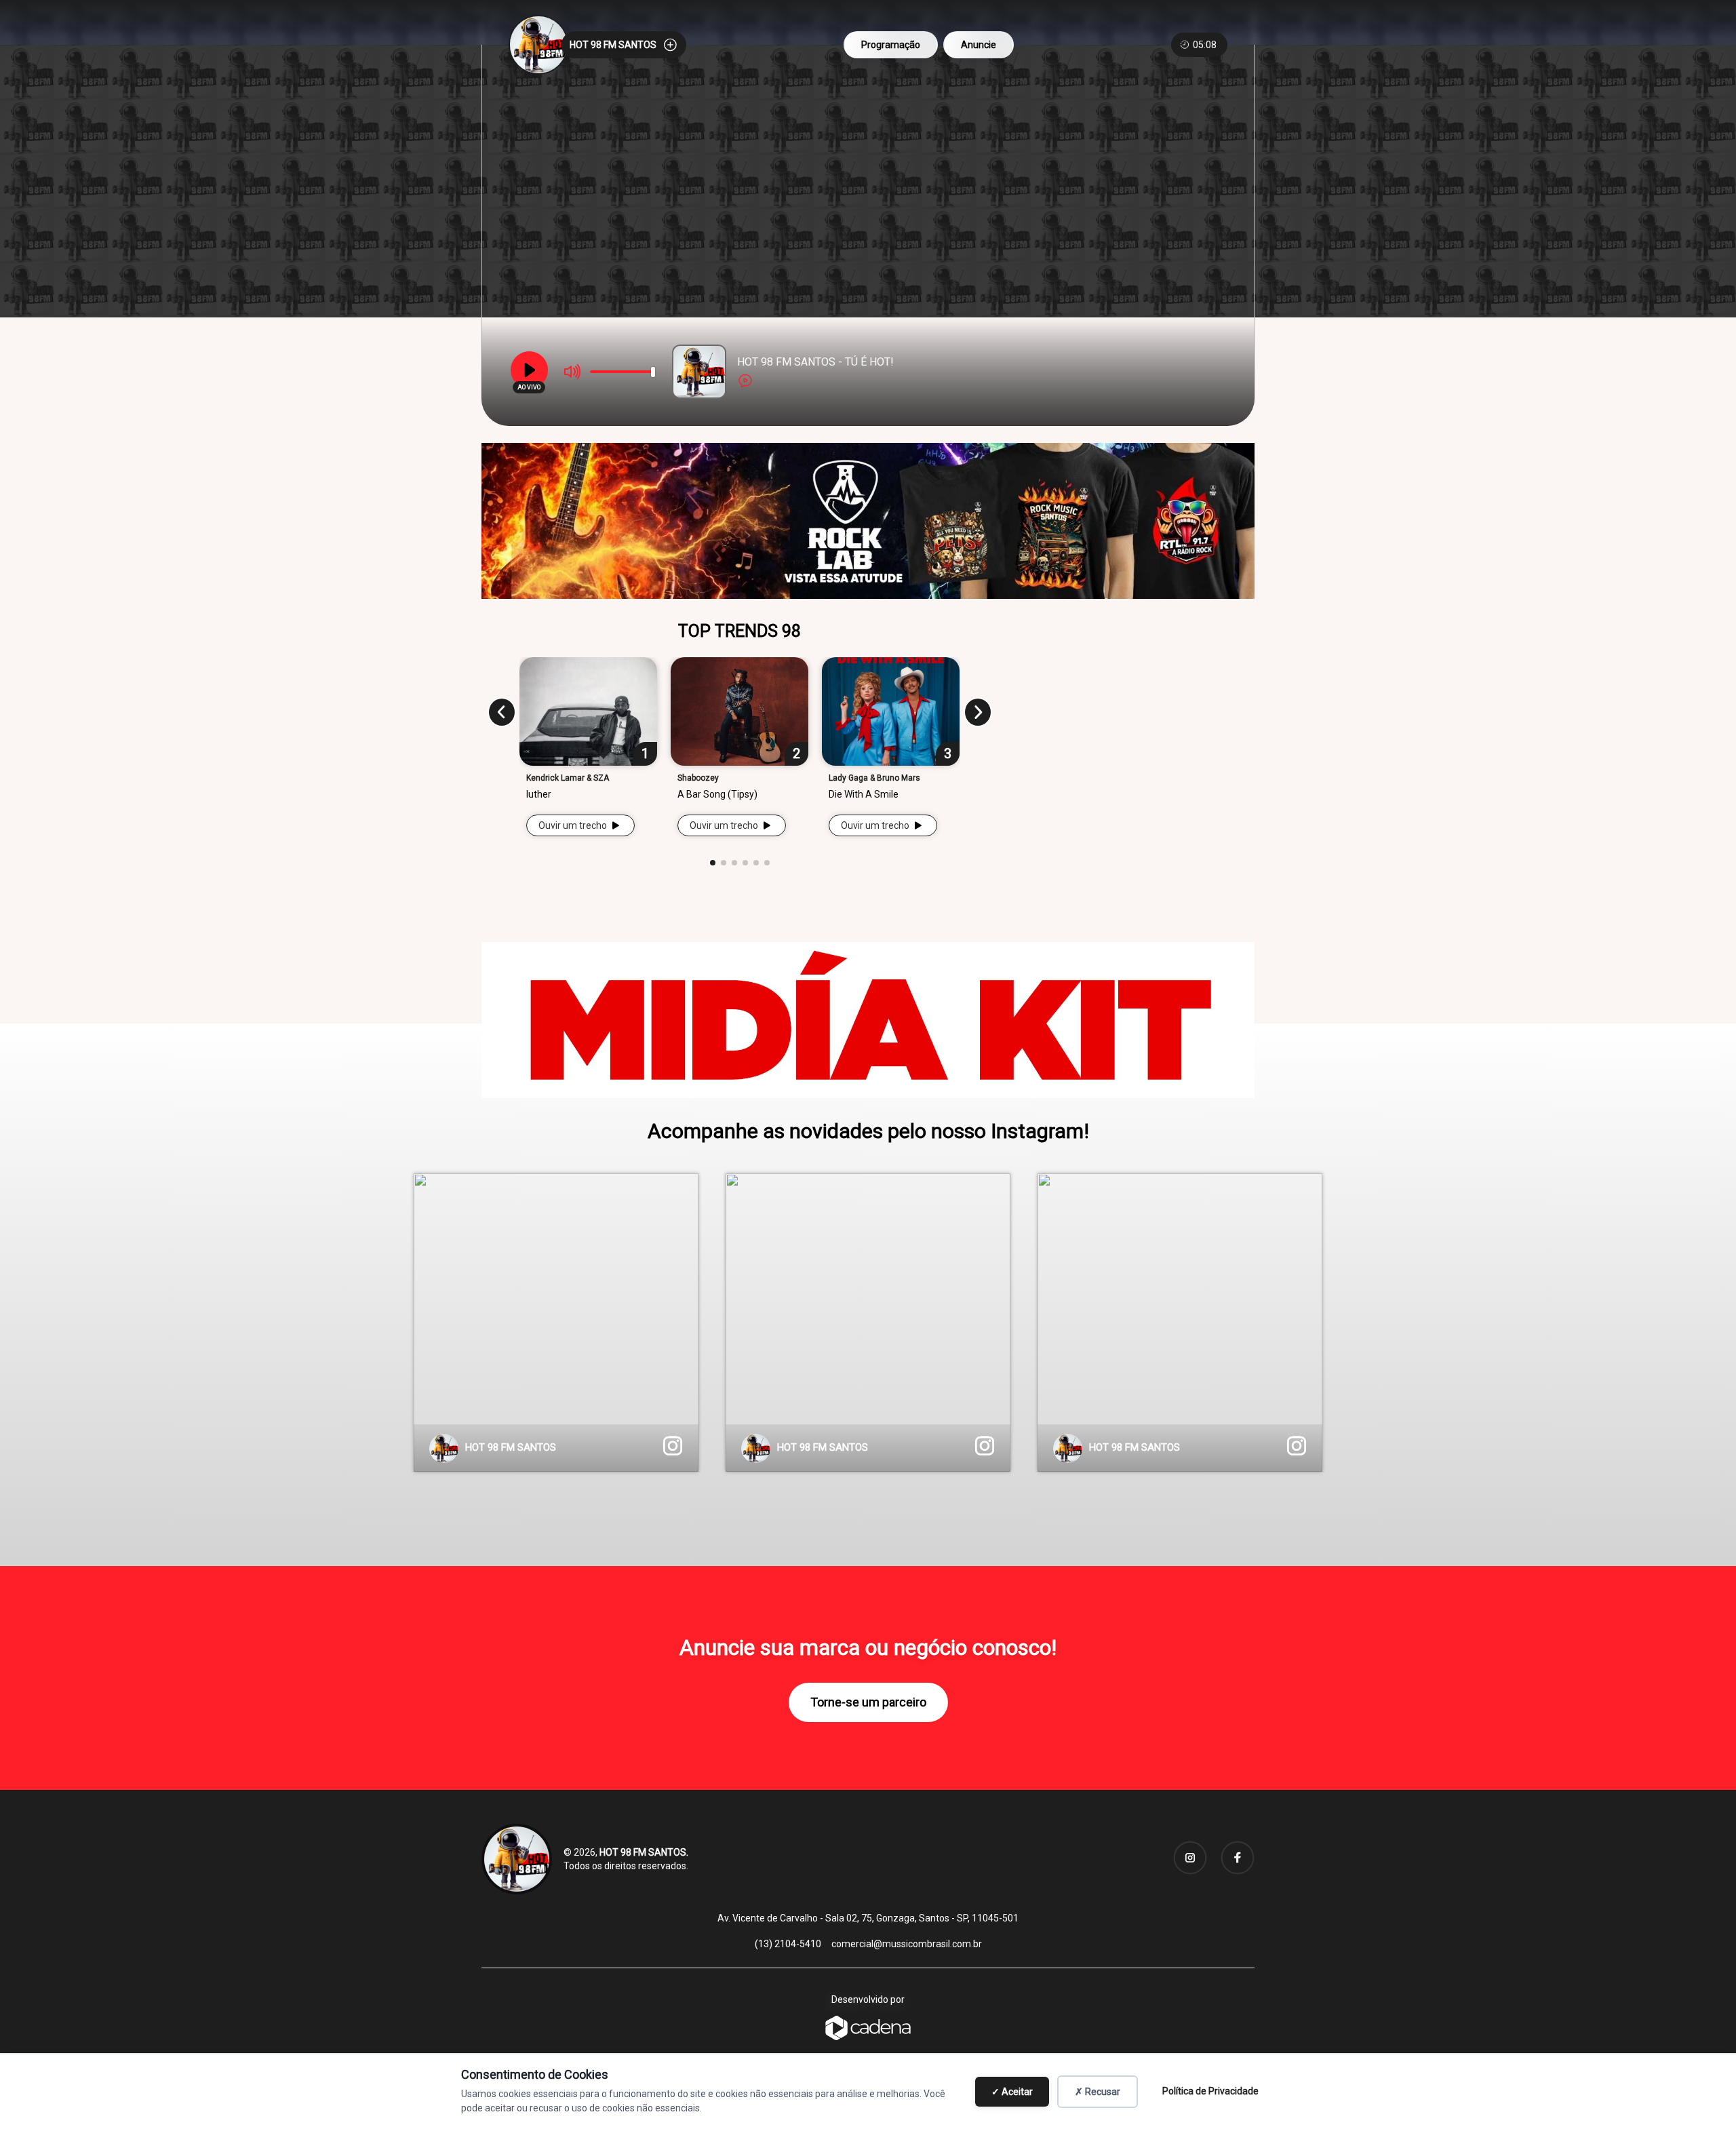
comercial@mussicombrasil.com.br (907, 1944)
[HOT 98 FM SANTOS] (556, 1322)
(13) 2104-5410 (788, 1944)
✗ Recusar (1098, 2092)
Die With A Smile (864, 794)
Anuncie (979, 45)
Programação (891, 45)
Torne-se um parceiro (868, 1702)
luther (539, 794)
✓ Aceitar (1012, 2092)
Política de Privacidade (1210, 2091)
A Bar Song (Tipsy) (717, 794)
